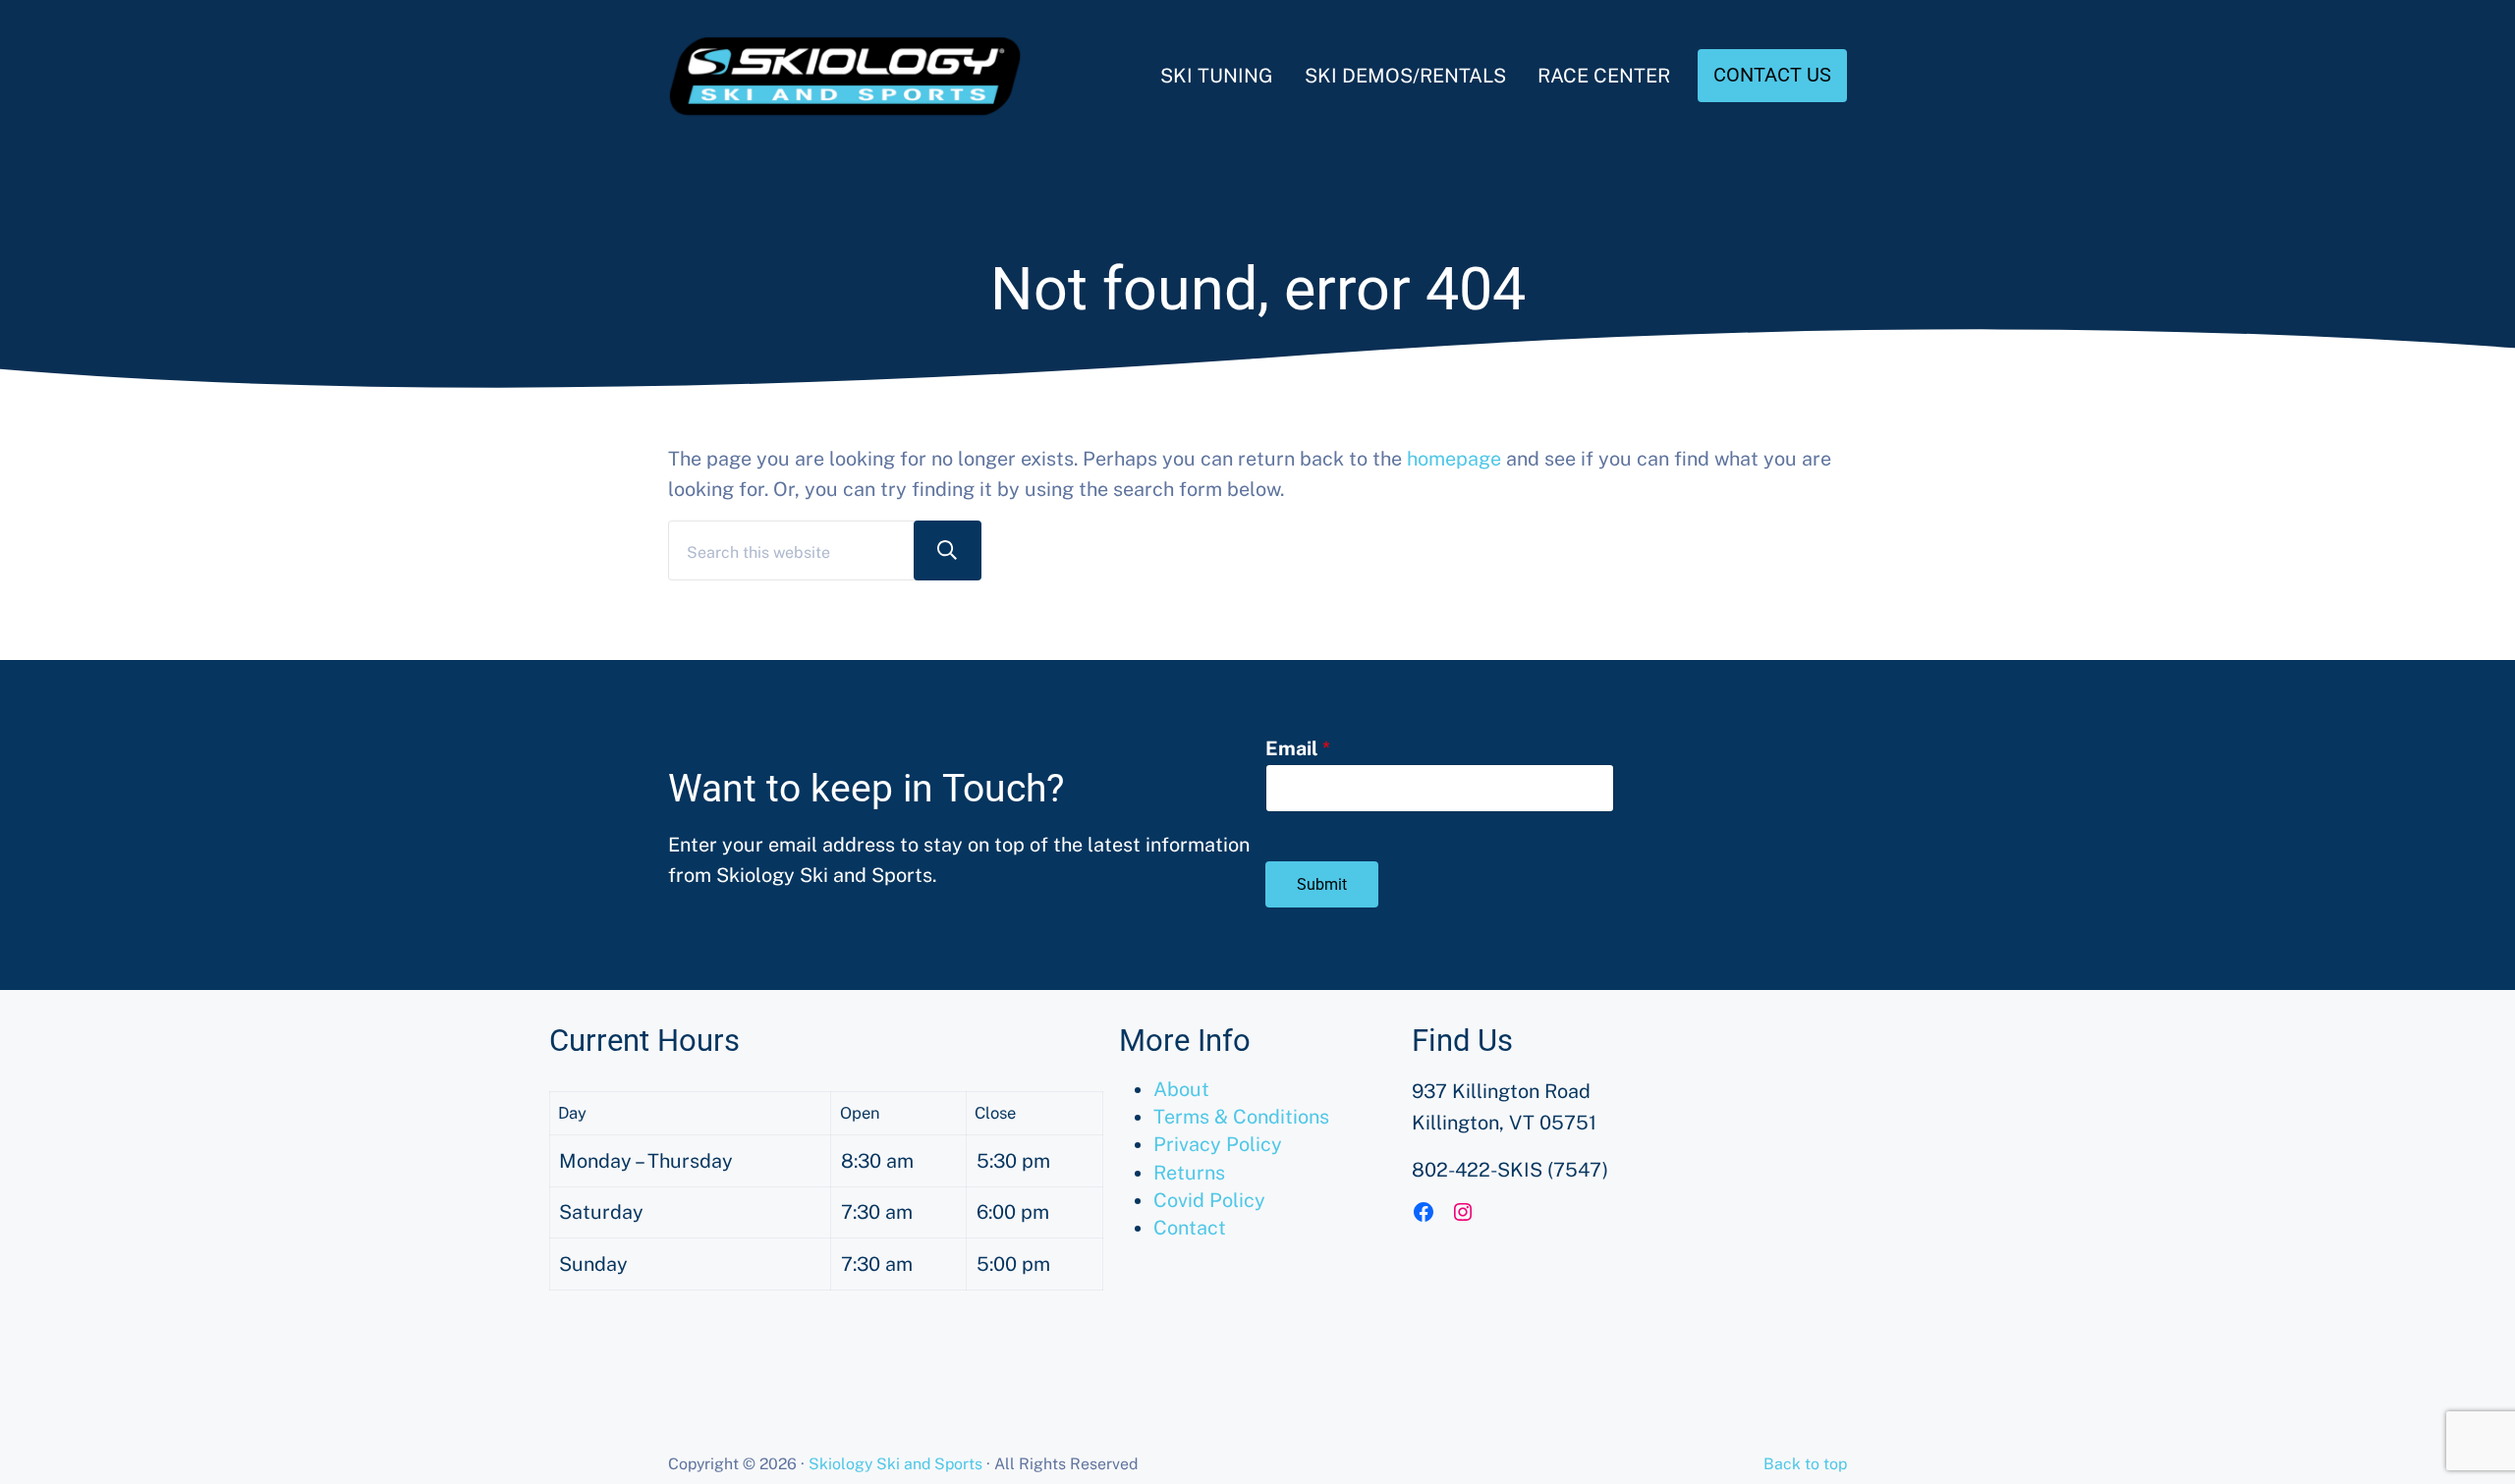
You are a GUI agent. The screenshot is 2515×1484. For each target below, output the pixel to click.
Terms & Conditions (1241, 1116)
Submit (1322, 884)
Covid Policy (1209, 1200)
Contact (1190, 1227)
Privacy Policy (1218, 1144)
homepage (1454, 458)
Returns (1189, 1172)
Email (1298, 748)
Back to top (1805, 1464)
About (1181, 1089)
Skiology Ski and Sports (895, 1464)
